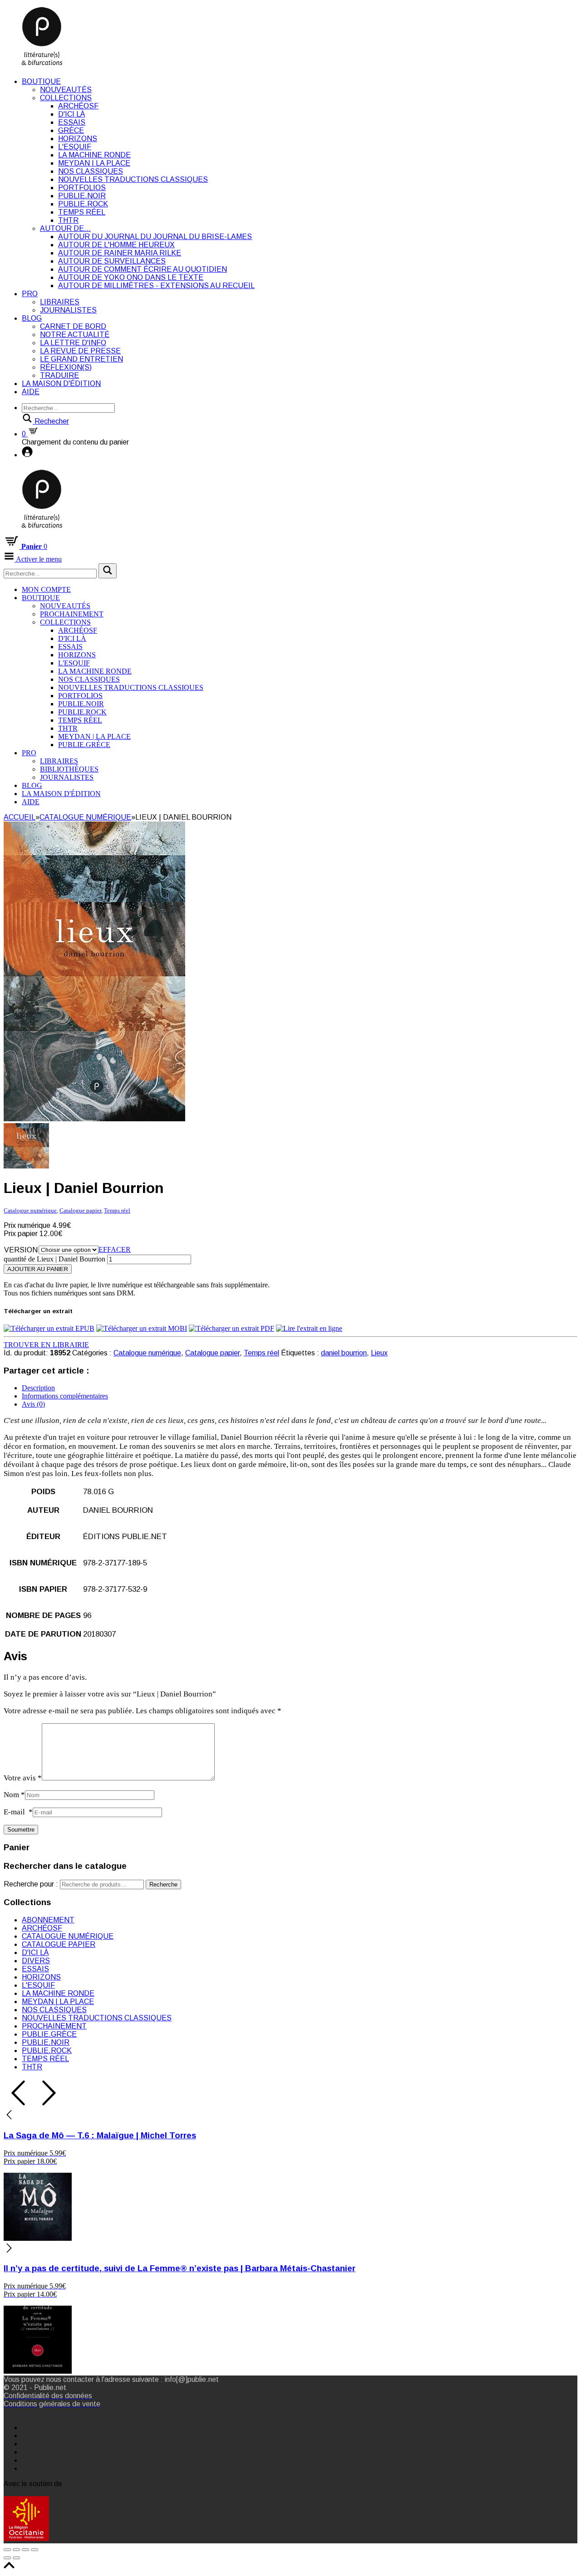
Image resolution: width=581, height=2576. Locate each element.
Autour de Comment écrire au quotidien (143, 269)
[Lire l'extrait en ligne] (309, 1328)
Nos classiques (91, 171)
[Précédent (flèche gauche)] (7, 2558)
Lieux (379, 1353)
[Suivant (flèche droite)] (16, 2558)
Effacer (115, 1249)
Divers (36, 1961)
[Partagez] (16, 2550)
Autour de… (65, 228)
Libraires (60, 302)
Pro (30, 294)
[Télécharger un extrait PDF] (231, 1328)
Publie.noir (82, 196)
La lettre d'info (73, 343)
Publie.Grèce (84, 745)
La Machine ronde (94, 155)
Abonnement (48, 1920)
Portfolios (82, 188)
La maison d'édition (61, 384)
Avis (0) (33, 1404)
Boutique (41, 81)
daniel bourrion (344, 1353)
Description (38, 1388)
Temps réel (82, 212)
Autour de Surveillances (112, 261)
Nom (14, 1795)
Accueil (20, 817)
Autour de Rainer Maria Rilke (120, 253)
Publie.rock (83, 204)
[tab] (300, 1388)
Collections (66, 98)
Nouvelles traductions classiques (133, 179)
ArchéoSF (78, 106)
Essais (72, 122)
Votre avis (23, 1778)
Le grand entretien (81, 359)
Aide (31, 392)
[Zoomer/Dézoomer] (34, 2550)
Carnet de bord (73, 326)
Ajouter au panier (38, 1269)
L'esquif (75, 147)
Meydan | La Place (94, 163)
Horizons (78, 139)
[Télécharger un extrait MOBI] (142, 1328)
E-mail (18, 1812)
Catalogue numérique (85, 817)
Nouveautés (66, 90)
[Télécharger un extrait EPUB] (49, 1328)
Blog (32, 318)
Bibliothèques (69, 769)
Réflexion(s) (66, 367)
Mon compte (46, 589)
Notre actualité (75, 335)
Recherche (163, 1884)
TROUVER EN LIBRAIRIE (46, 1345)
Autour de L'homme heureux (116, 245)
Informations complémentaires (65, 1396)
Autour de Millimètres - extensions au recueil (156, 286)
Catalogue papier (80, 1210)
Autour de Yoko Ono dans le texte (131, 277)
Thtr (68, 220)
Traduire (59, 375)
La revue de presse (80, 351)
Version (21, 1250)
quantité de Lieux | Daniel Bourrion (54, 1259)
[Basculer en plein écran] (25, 2550)
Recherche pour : (31, 1884)
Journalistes (68, 310)
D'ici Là (71, 114)
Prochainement (72, 614)
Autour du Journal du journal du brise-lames (155, 237)
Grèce (71, 130)
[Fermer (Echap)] (7, 2550)
